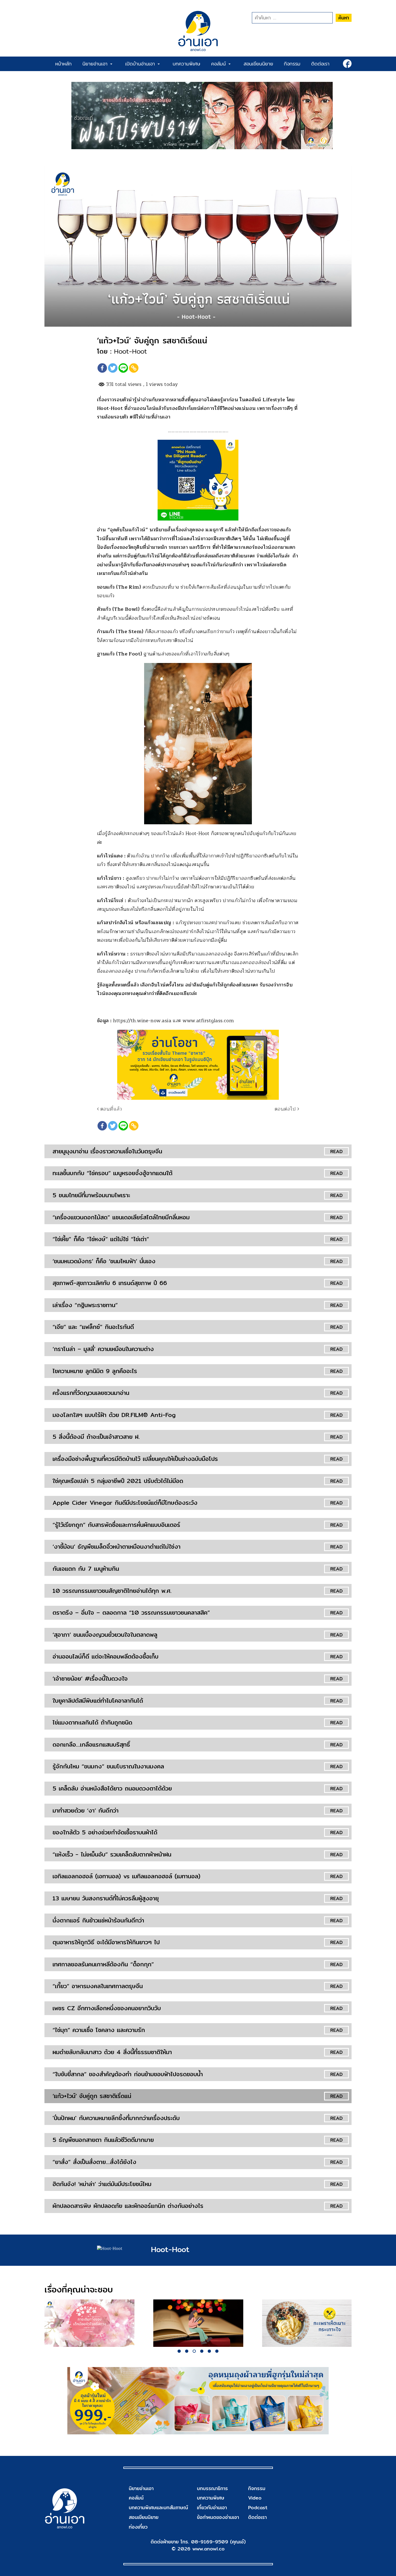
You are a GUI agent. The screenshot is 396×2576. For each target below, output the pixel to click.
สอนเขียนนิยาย (258, 64)
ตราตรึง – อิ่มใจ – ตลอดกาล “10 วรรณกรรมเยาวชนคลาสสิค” (131, 1612)
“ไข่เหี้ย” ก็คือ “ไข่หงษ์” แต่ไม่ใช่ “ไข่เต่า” (101, 1239)
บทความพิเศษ (187, 64)
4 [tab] (202, 2351)
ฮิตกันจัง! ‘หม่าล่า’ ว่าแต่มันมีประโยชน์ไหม (102, 2184)
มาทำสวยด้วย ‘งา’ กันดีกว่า (86, 1810)
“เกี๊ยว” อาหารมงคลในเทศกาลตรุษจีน (98, 1986)
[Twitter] (113, 368)
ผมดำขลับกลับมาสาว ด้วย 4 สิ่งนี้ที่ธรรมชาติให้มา (112, 2052)
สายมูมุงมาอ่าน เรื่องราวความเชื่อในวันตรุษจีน (107, 1151)
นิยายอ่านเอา (96, 64)
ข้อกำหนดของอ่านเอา (218, 2517)
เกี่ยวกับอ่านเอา (212, 2507)
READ (336, 1151)
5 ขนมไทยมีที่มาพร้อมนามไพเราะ (91, 1195)
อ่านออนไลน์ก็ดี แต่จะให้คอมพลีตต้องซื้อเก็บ (105, 1656)
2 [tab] (187, 2351)
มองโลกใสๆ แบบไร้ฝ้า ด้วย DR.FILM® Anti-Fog (114, 1415)
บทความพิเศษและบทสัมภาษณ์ (158, 2507)
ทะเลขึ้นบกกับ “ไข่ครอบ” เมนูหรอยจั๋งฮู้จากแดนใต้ (112, 1173)
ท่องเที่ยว (138, 2527)
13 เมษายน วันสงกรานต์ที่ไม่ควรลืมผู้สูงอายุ (106, 1898)
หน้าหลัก (63, 64)
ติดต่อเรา (320, 64)
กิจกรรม (292, 64)
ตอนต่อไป (286, 1109)
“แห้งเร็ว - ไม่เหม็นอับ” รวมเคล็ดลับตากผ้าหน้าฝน (112, 1854)
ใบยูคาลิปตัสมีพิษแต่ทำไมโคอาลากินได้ (98, 1701)
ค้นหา (344, 18)
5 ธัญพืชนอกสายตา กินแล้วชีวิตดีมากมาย (103, 2140)
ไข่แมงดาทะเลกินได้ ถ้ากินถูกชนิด (92, 1722)
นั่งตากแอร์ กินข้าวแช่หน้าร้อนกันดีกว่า (98, 1920)
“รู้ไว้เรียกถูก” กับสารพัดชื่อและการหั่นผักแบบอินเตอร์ (116, 1525)
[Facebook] (102, 368)
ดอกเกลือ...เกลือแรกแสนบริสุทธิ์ (91, 1744)
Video (255, 2498)
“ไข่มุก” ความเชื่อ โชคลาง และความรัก (99, 2030)
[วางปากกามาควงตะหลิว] (307, 2323)
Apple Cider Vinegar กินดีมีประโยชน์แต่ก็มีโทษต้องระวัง (125, 1503)
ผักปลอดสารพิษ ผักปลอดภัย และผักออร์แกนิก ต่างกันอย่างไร (128, 2206)
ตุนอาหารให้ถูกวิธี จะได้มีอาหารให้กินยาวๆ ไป (106, 1942)
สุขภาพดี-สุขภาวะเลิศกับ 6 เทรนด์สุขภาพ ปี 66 (110, 1283)
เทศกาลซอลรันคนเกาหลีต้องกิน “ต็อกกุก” (103, 1964)
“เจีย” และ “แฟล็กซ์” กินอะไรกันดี (93, 1327)
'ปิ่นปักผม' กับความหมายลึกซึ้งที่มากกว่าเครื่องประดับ (116, 2118)
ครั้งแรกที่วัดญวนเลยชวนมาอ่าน (91, 1393)
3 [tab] (194, 2351)
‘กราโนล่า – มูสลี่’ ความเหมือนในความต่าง (103, 1349)
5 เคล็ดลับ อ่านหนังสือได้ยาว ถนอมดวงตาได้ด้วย (112, 1788)
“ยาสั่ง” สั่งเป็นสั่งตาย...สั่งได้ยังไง (94, 2162)
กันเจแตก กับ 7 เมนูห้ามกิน (86, 1569)
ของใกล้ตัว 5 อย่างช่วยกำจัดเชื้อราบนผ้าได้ (105, 1832)
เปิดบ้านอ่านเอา (141, 64)
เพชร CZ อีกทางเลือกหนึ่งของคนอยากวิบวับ (107, 2008)
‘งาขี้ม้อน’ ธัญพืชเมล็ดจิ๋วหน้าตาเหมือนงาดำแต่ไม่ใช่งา (117, 1547)
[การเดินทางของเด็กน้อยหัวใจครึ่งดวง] (89, 2323)
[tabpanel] (89, 2323)
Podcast (258, 2507)
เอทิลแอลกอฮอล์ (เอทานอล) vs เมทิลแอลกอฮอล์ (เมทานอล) (126, 1876)
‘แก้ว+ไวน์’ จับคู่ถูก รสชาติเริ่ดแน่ (92, 2096)
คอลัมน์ (220, 64)
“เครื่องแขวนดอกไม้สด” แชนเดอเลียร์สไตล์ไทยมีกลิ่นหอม (121, 1217)
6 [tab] (217, 2351)
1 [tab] (179, 2351)
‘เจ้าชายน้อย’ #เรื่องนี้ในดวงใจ (90, 1678)
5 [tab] (209, 2351)
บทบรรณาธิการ (212, 2488)
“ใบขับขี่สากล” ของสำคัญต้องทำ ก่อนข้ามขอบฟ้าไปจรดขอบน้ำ (128, 2074)
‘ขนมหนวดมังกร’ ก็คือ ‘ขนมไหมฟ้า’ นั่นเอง (104, 1261)
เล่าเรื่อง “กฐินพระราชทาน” (85, 1305)
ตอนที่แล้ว (110, 1109)
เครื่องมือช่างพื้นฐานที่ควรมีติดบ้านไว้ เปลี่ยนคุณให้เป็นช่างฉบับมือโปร (135, 1459)
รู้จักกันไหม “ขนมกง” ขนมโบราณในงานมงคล (108, 1766)
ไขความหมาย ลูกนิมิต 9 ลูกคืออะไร (95, 1371)
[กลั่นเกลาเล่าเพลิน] (198, 2323)
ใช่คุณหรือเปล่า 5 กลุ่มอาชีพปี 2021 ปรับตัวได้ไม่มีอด (118, 1481)
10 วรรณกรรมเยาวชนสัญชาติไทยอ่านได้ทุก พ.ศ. (112, 1591)
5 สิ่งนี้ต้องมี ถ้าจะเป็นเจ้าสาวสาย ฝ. (96, 1437)
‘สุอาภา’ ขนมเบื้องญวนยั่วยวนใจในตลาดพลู (105, 1635)
